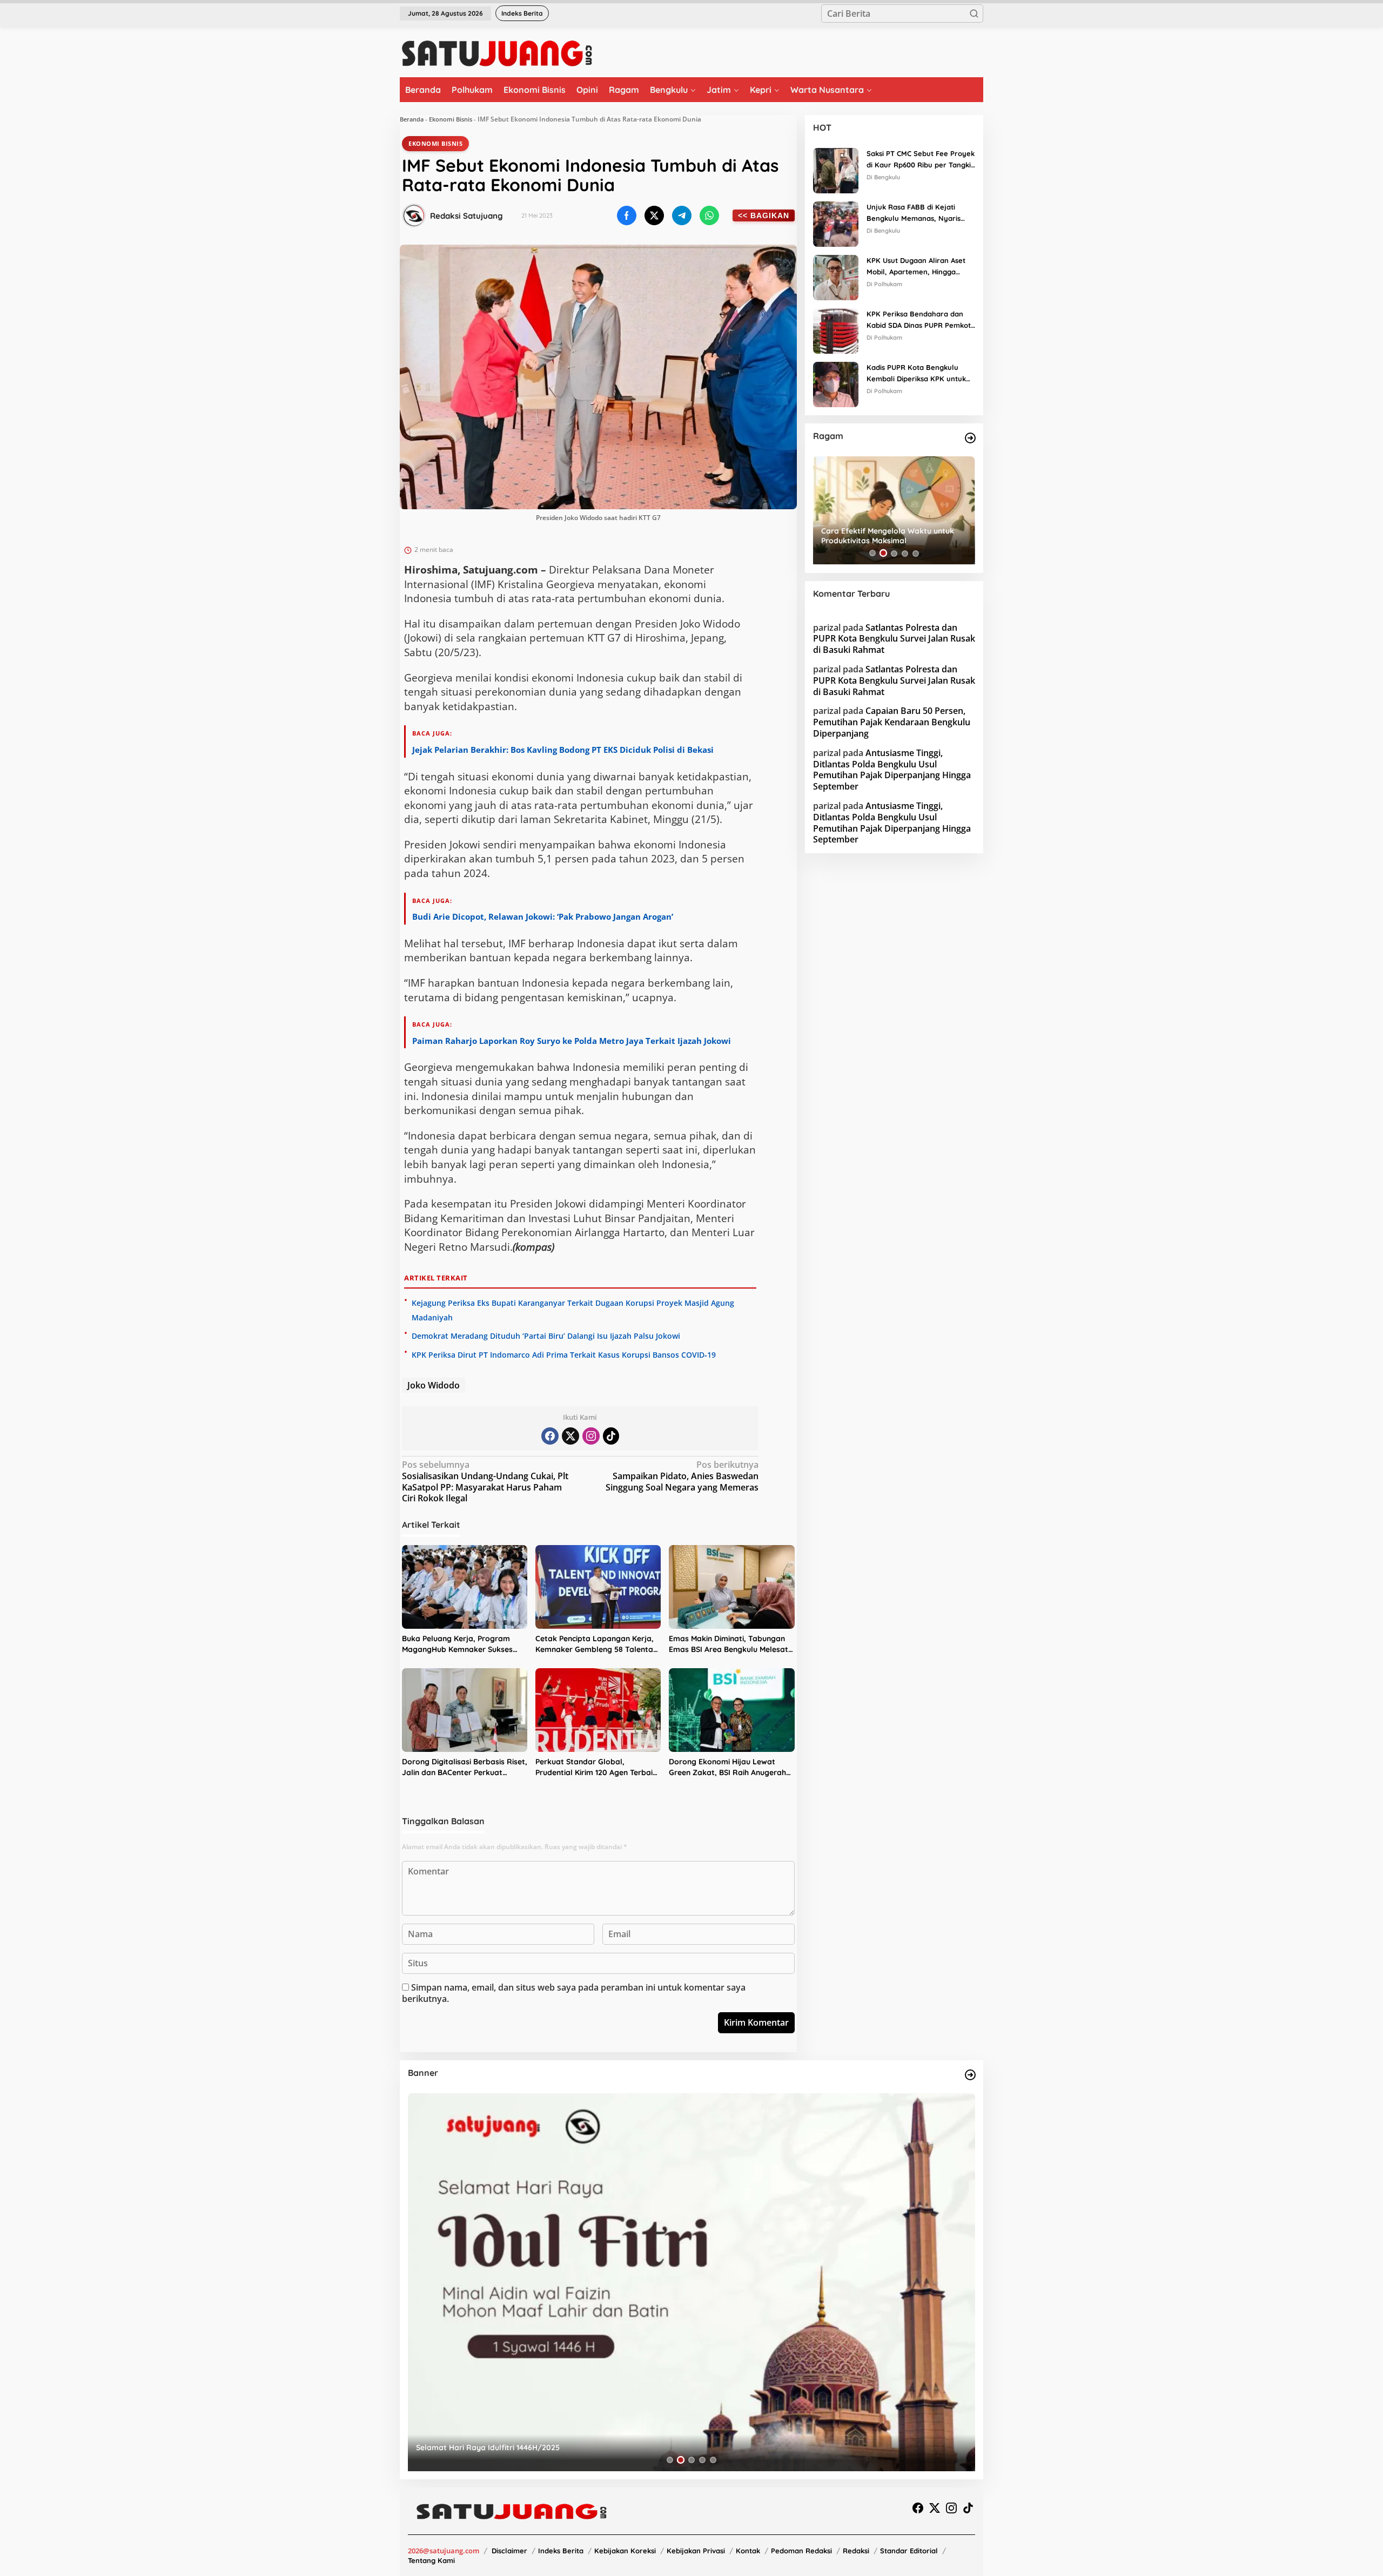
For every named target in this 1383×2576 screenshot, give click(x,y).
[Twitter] (570, 1436)
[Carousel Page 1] (872, 553)
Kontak (748, 2551)
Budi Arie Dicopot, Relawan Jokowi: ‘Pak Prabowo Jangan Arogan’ (543, 916)
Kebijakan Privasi (696, 2551)
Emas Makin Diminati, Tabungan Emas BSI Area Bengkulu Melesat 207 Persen (729, 1644)
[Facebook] (550, 1436)
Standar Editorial (909, 2551)
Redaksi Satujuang (466, 216)
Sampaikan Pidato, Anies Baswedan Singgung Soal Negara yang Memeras (682, 1476)
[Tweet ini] (654, 215)
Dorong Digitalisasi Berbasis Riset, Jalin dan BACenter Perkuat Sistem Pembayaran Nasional (465, 1767)
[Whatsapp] (709, 215)
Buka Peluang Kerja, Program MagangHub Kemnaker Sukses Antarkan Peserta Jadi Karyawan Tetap (463, 1644)
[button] (974, 14)
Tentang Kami (431, 2560)
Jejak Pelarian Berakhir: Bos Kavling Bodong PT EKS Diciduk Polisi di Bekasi (563, 750)
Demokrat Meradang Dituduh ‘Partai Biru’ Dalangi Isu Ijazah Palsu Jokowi (546, 1336)
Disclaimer (509, 2551)
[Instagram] (591, 1436)
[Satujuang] (497, 53)
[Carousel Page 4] (905, 553)
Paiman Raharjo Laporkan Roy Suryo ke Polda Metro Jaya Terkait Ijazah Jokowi (572, 1041)
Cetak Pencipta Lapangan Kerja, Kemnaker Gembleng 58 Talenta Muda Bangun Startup (595, 1644)
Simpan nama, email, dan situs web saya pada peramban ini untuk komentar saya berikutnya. (574, 1993)
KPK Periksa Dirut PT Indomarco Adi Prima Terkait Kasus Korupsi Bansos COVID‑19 (564, 1355)
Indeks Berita (561, 2551)
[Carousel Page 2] (883, 553)
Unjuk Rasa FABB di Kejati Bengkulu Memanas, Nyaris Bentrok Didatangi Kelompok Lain (916, 213)
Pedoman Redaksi (801, 2551)
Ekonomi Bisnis (451, 119)
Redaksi (856, 2551)
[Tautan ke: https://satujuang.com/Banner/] (970, 2075)
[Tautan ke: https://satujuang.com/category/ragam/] (970, 438)
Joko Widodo (434, 1385)
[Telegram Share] (682, 215)
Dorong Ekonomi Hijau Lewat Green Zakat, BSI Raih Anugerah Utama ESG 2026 (727, 1767)
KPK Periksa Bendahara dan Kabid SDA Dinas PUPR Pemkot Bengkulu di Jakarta (919, 320)
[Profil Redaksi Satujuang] (414, 215)
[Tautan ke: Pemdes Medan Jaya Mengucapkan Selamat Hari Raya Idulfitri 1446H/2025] (691, 2282)
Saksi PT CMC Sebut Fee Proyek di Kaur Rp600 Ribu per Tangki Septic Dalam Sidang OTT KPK (921, 160)
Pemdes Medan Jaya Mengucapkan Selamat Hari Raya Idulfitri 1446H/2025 (553, 2447)
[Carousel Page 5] (916, 553)
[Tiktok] (611, 1436)
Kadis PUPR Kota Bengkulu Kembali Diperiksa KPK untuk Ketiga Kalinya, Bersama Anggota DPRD (916, 374)
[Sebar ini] (627, 215)
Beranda (412, 119)
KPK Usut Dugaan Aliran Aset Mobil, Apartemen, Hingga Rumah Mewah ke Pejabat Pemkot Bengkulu (916, 267)
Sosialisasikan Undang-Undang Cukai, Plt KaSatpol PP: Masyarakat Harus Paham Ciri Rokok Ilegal (485, 1482)
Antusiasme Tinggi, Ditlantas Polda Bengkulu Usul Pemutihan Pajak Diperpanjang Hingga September (892, 769)
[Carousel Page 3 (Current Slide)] (894, 553)
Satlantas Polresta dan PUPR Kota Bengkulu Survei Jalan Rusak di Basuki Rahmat (894, 638)
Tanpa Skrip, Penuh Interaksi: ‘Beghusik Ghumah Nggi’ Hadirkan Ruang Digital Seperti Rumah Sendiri (892, 536)
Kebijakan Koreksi (625, 2551)
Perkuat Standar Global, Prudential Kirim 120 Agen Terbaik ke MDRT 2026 (596, 1767)
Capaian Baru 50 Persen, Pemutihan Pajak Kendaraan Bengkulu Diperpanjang (892, 722)
